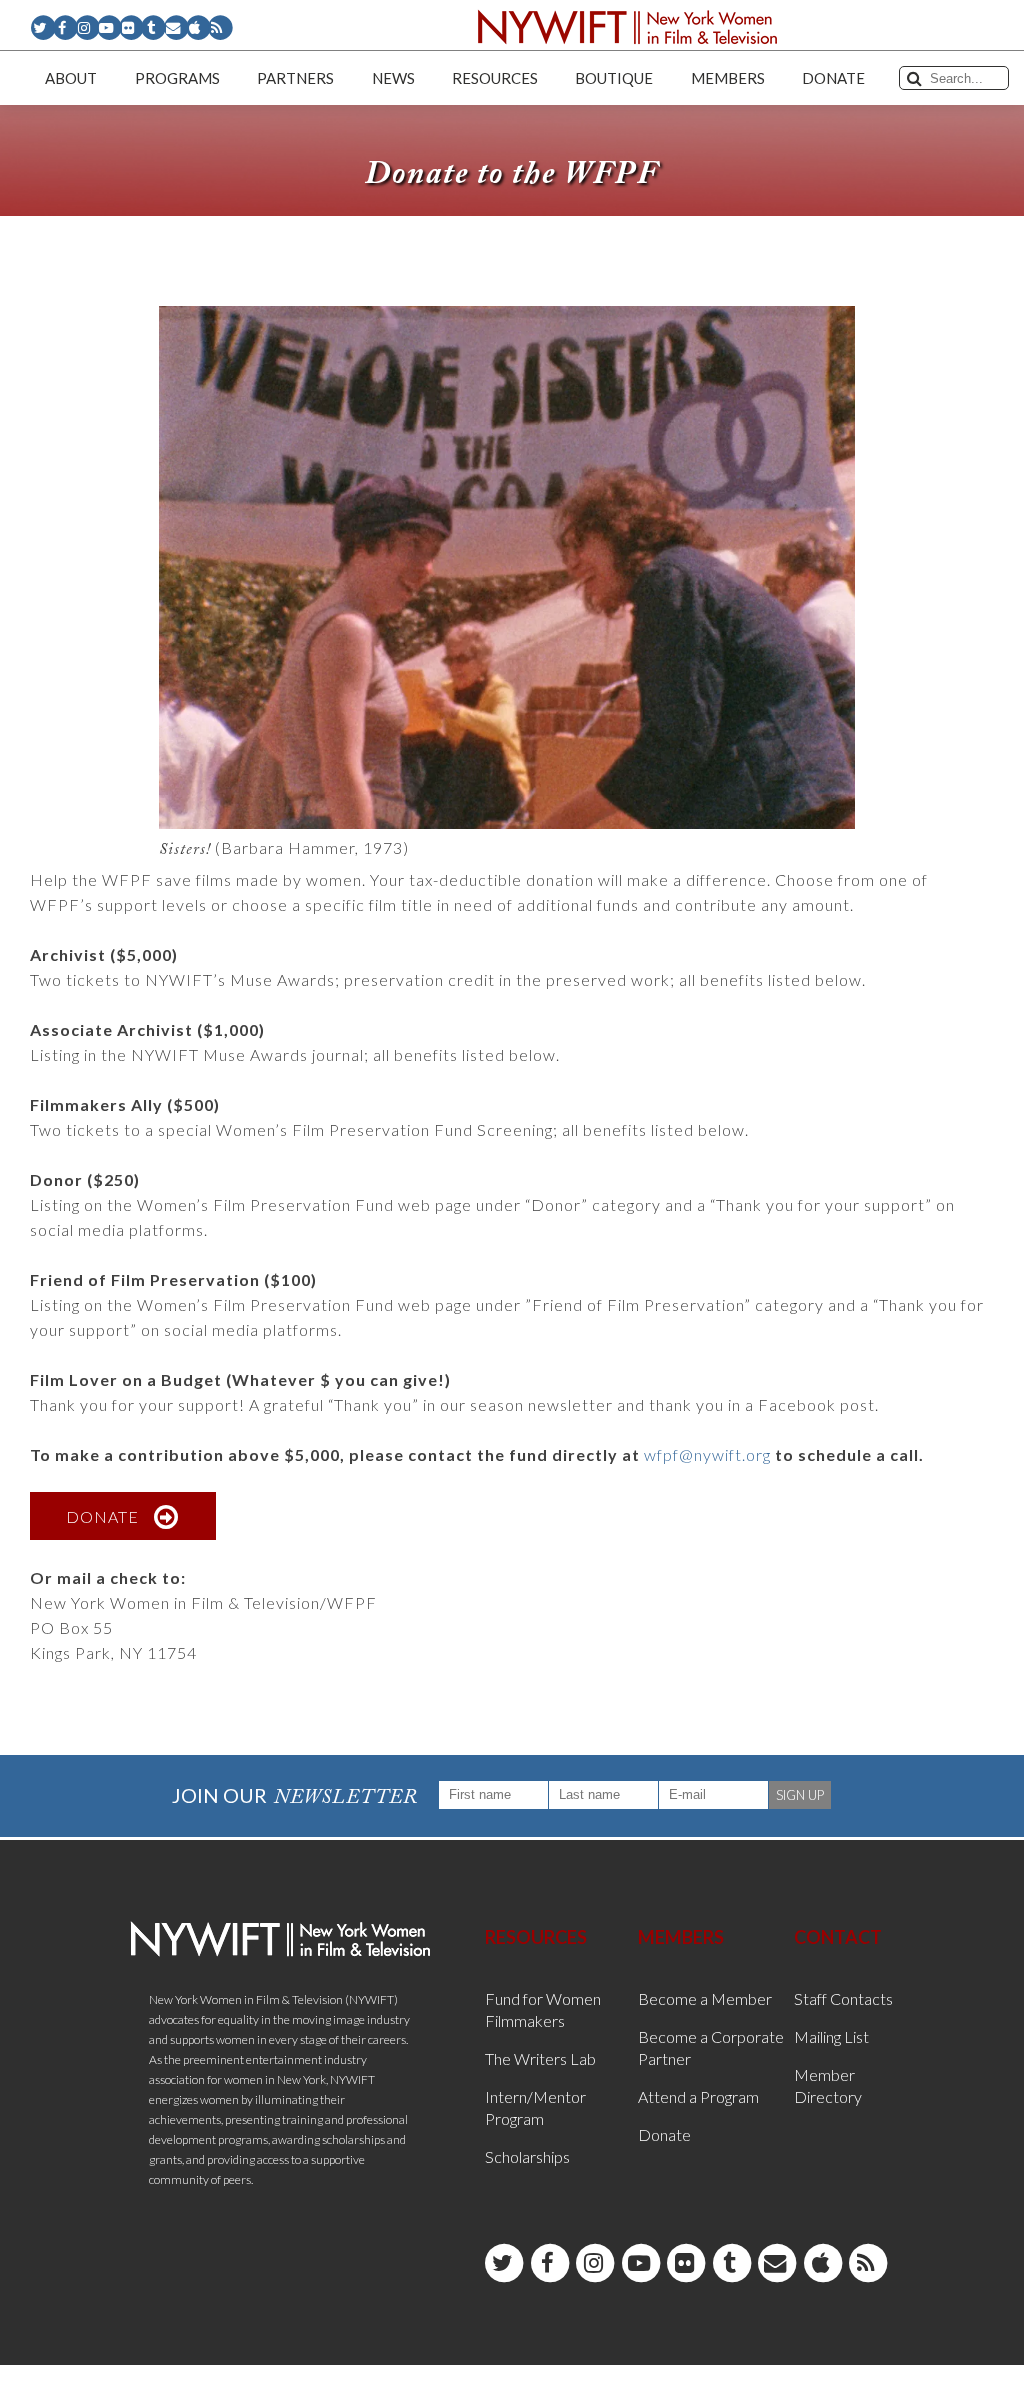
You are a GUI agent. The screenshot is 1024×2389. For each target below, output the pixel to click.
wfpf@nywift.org (707, 1454)
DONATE (102, 1516)
